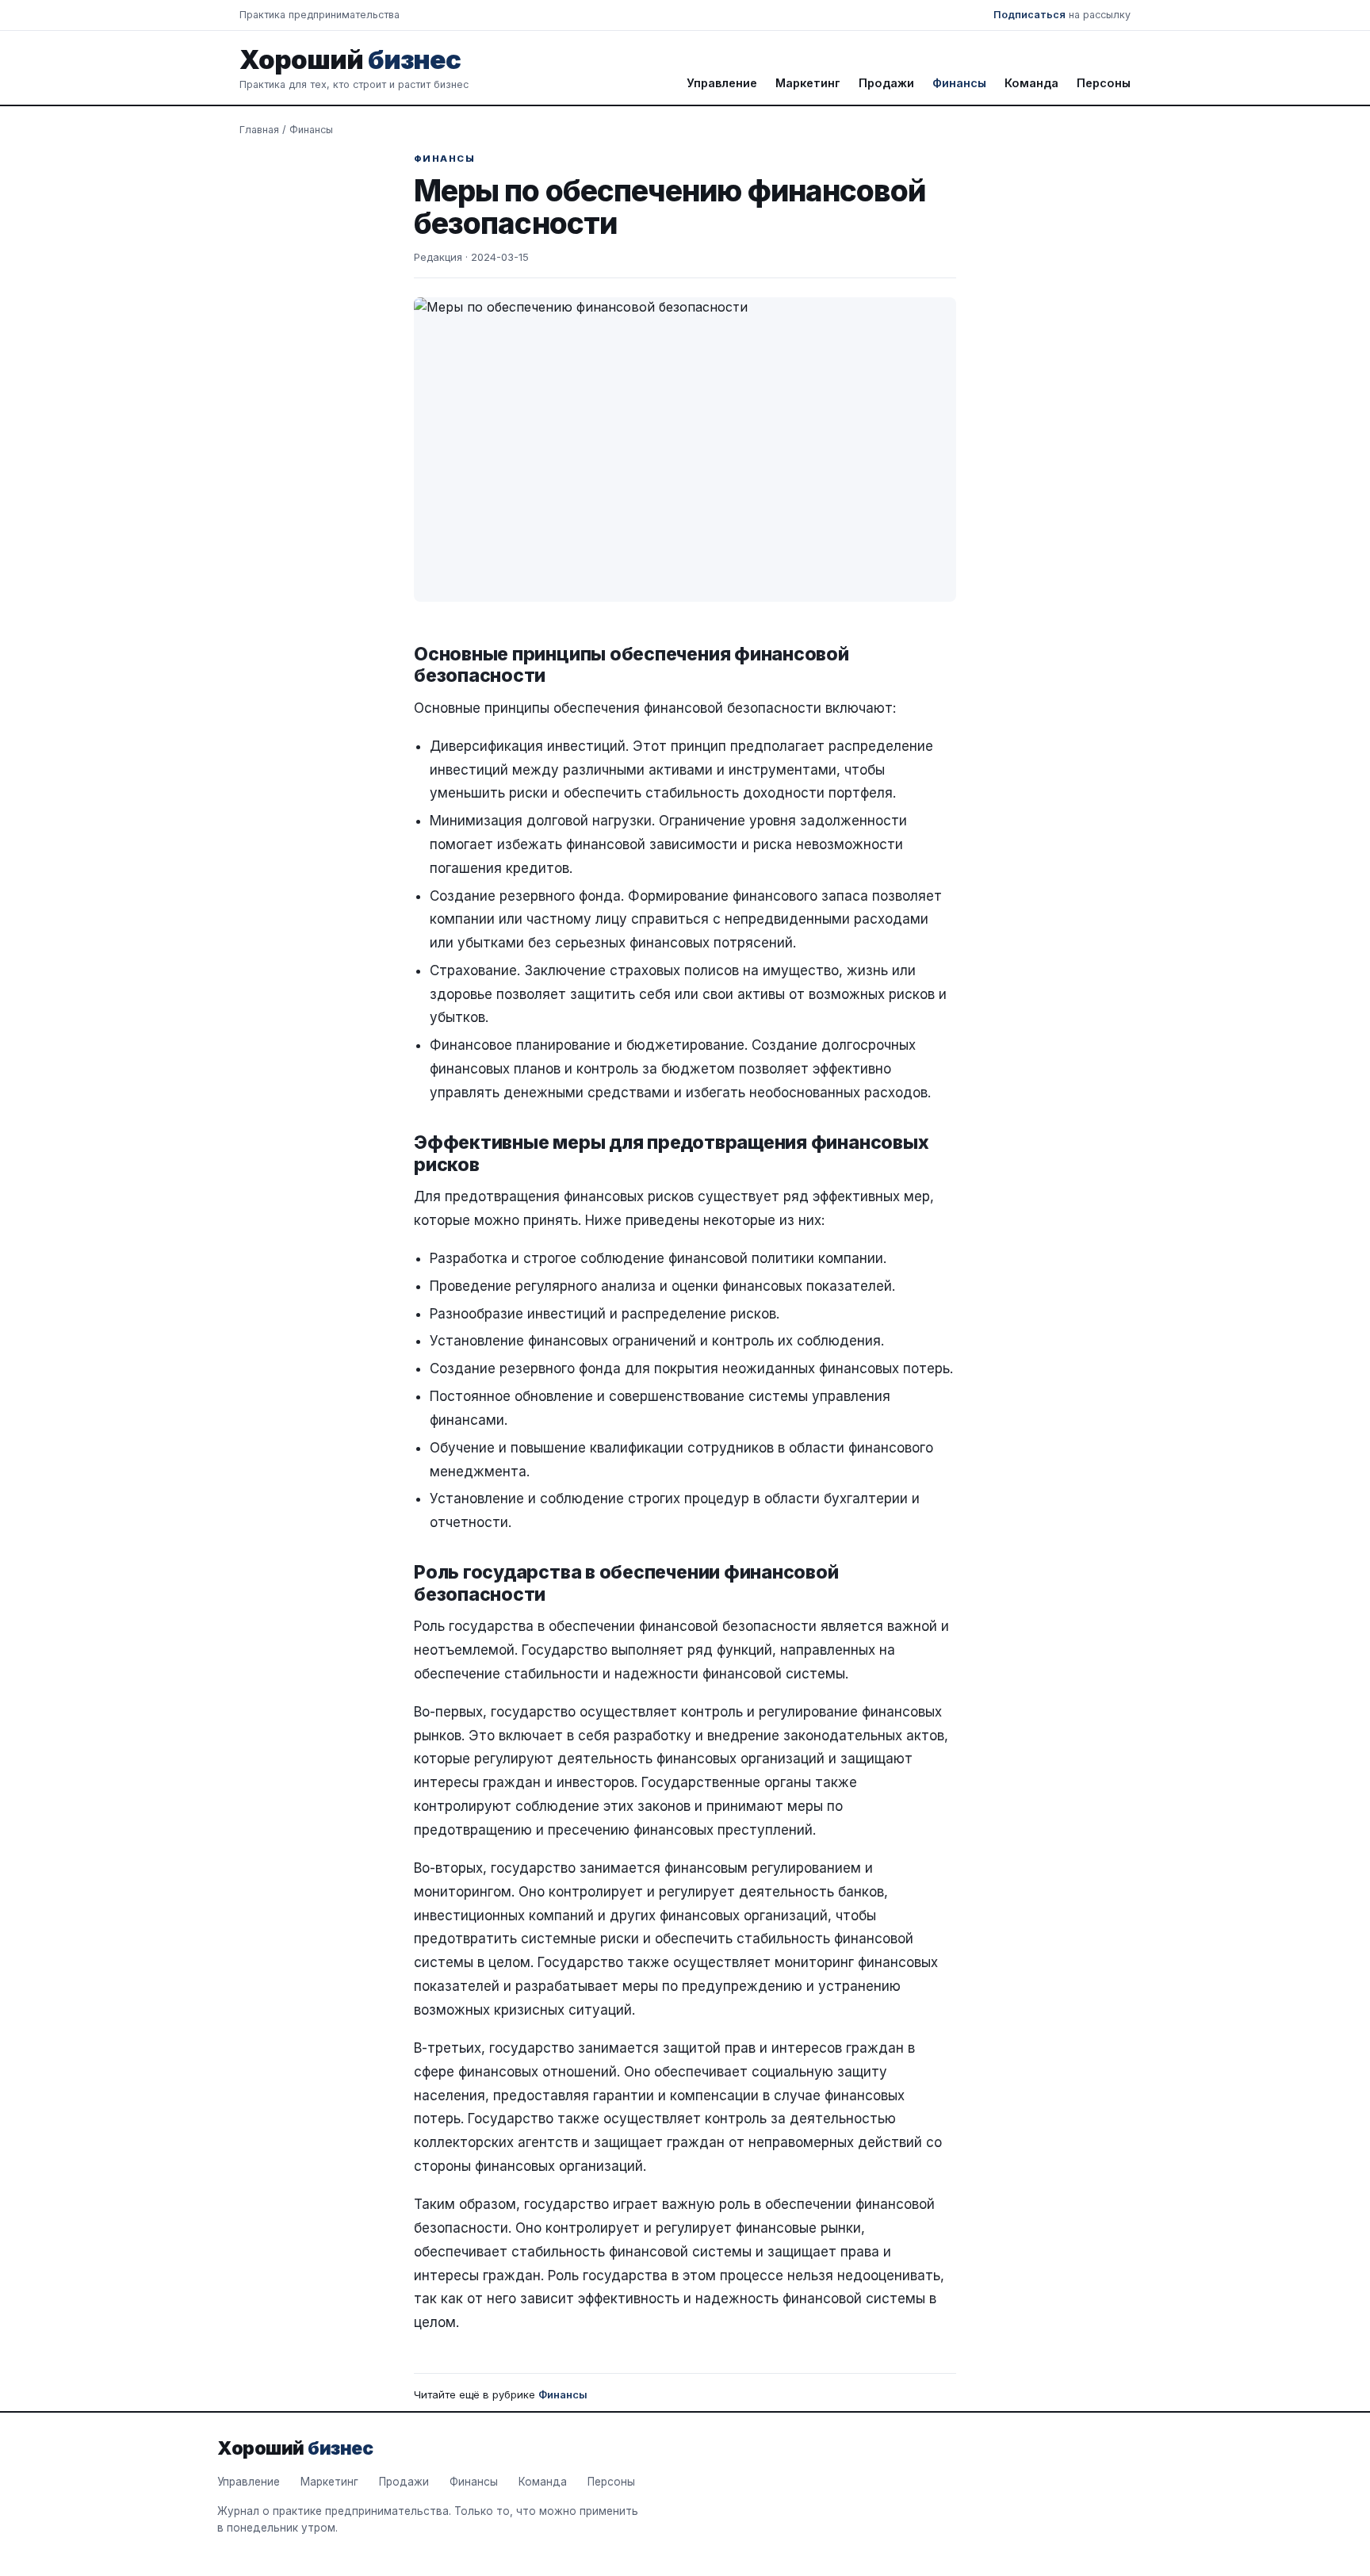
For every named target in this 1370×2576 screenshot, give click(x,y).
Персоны (1104, 83)
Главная (259, 130)
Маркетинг (808, 83)
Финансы (959, 83)
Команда (1031, 83)
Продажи (886, 83)
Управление (722, 83)
